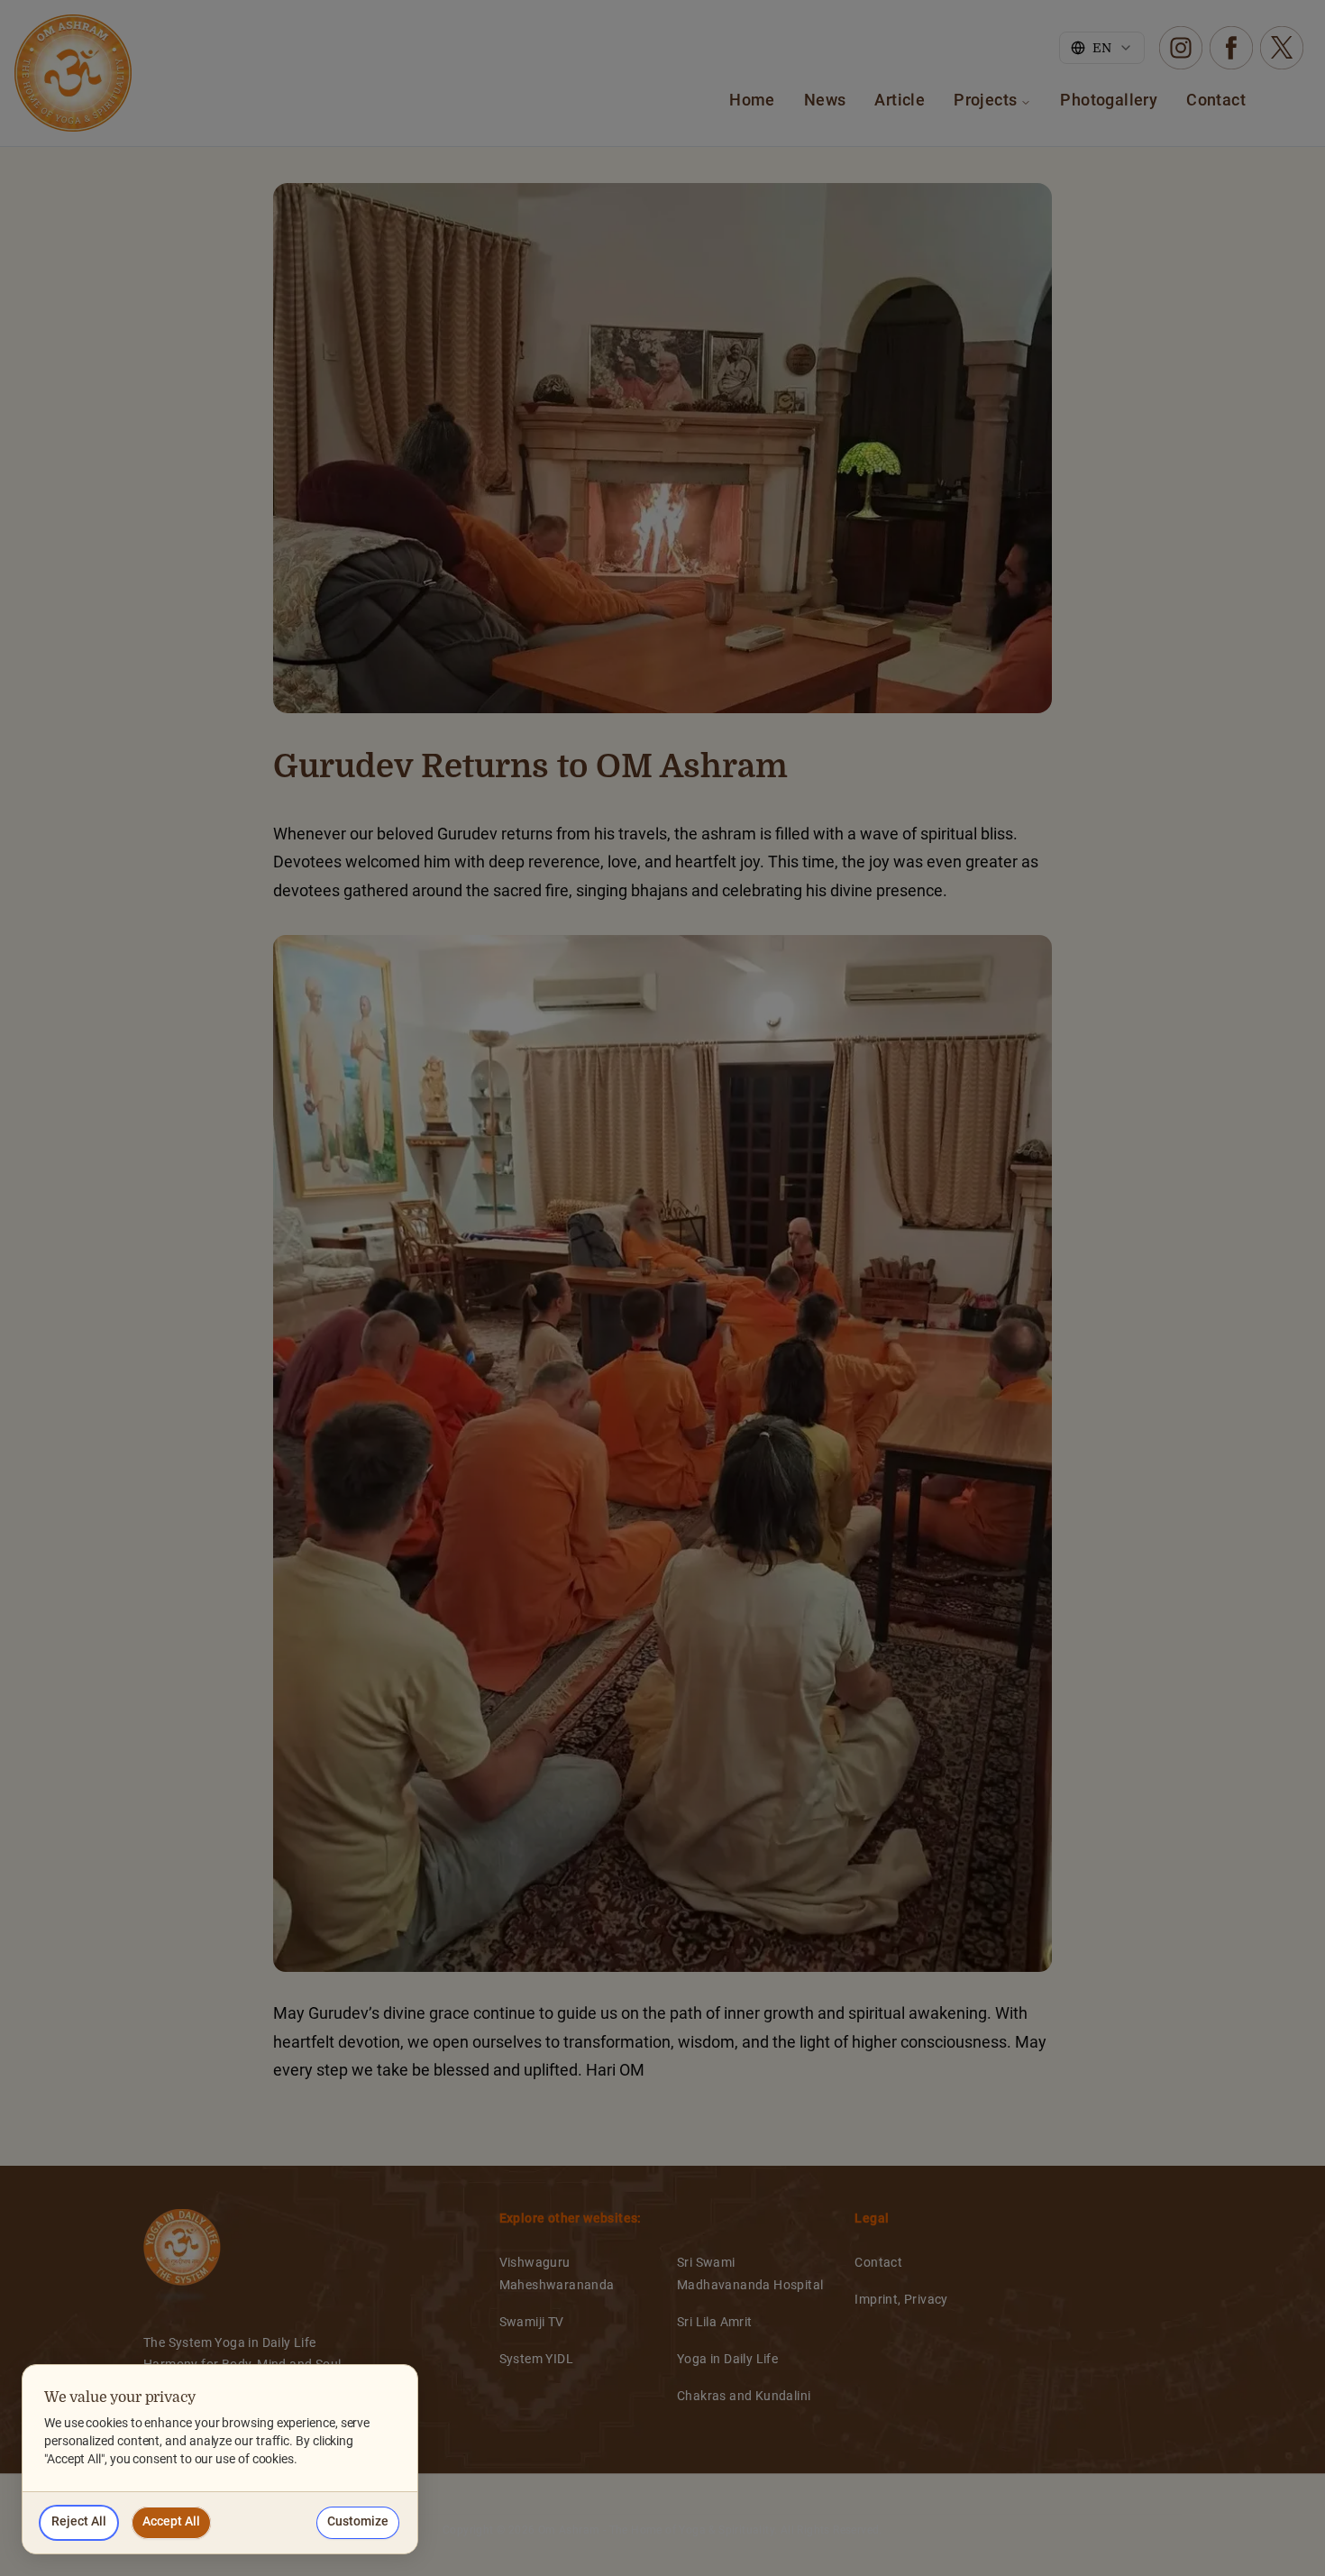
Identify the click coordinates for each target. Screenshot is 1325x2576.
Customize (358, 2522)
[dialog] (220, 2459)
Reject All (79, 2522)
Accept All (171, 2522)
